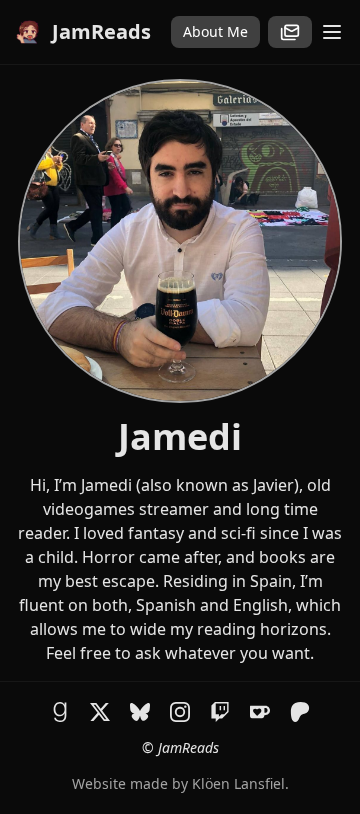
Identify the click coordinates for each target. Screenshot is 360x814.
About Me (215, 31)
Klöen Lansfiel (238, 783)
